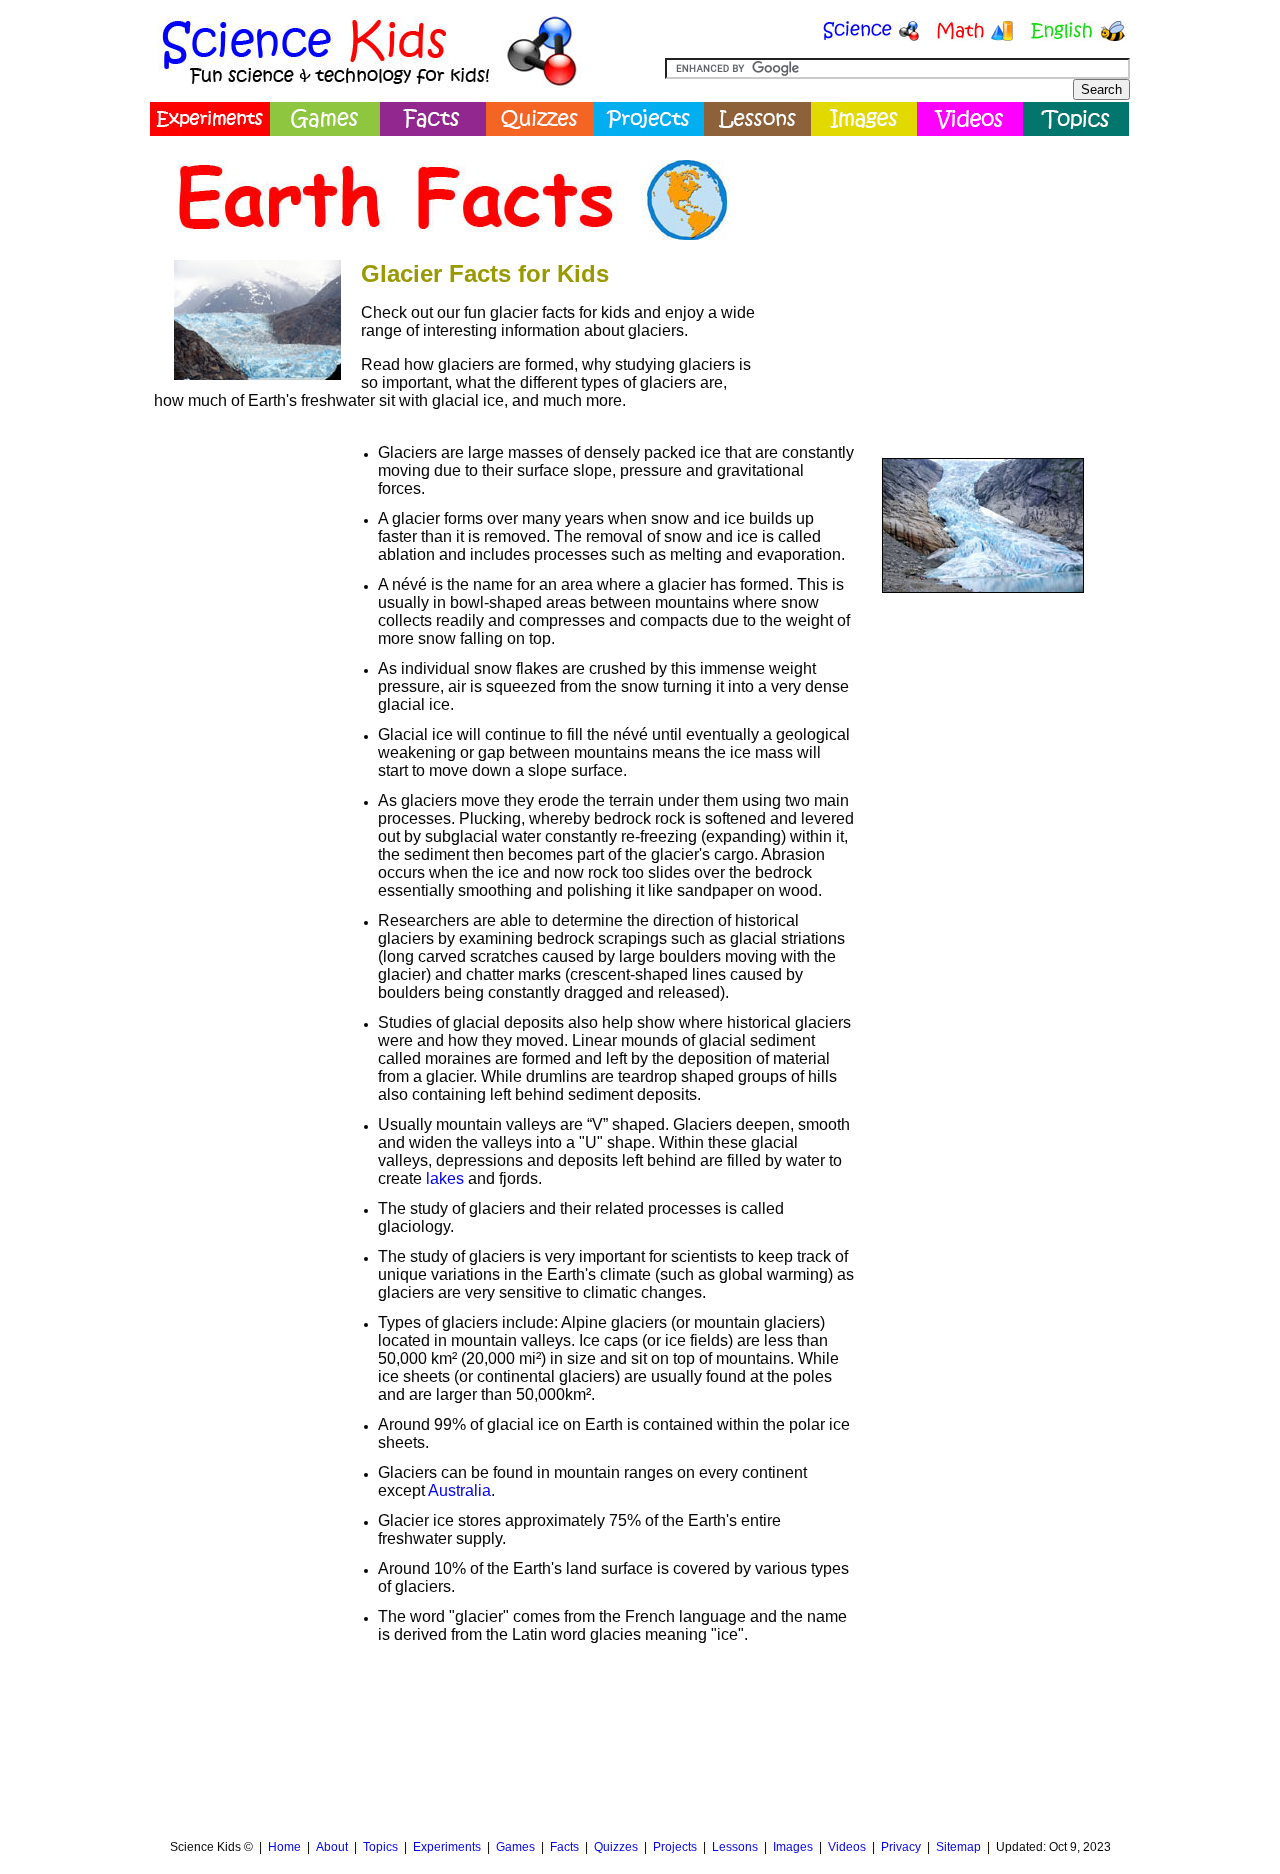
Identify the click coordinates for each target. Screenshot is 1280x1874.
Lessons (735, 1847)
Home (284, 1847)
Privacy (901, 1847)
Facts (564, 1847)
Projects (675, 1847)
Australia (459, 1490)
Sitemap (958, 1847)
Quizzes (616, 1847)
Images (793, 1847)
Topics (380, 1847)
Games (515, 1847)
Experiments (447, 1847)
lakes (445, 1178)
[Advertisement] (946, 285)
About (332, 1847)
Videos (847, 1847)
